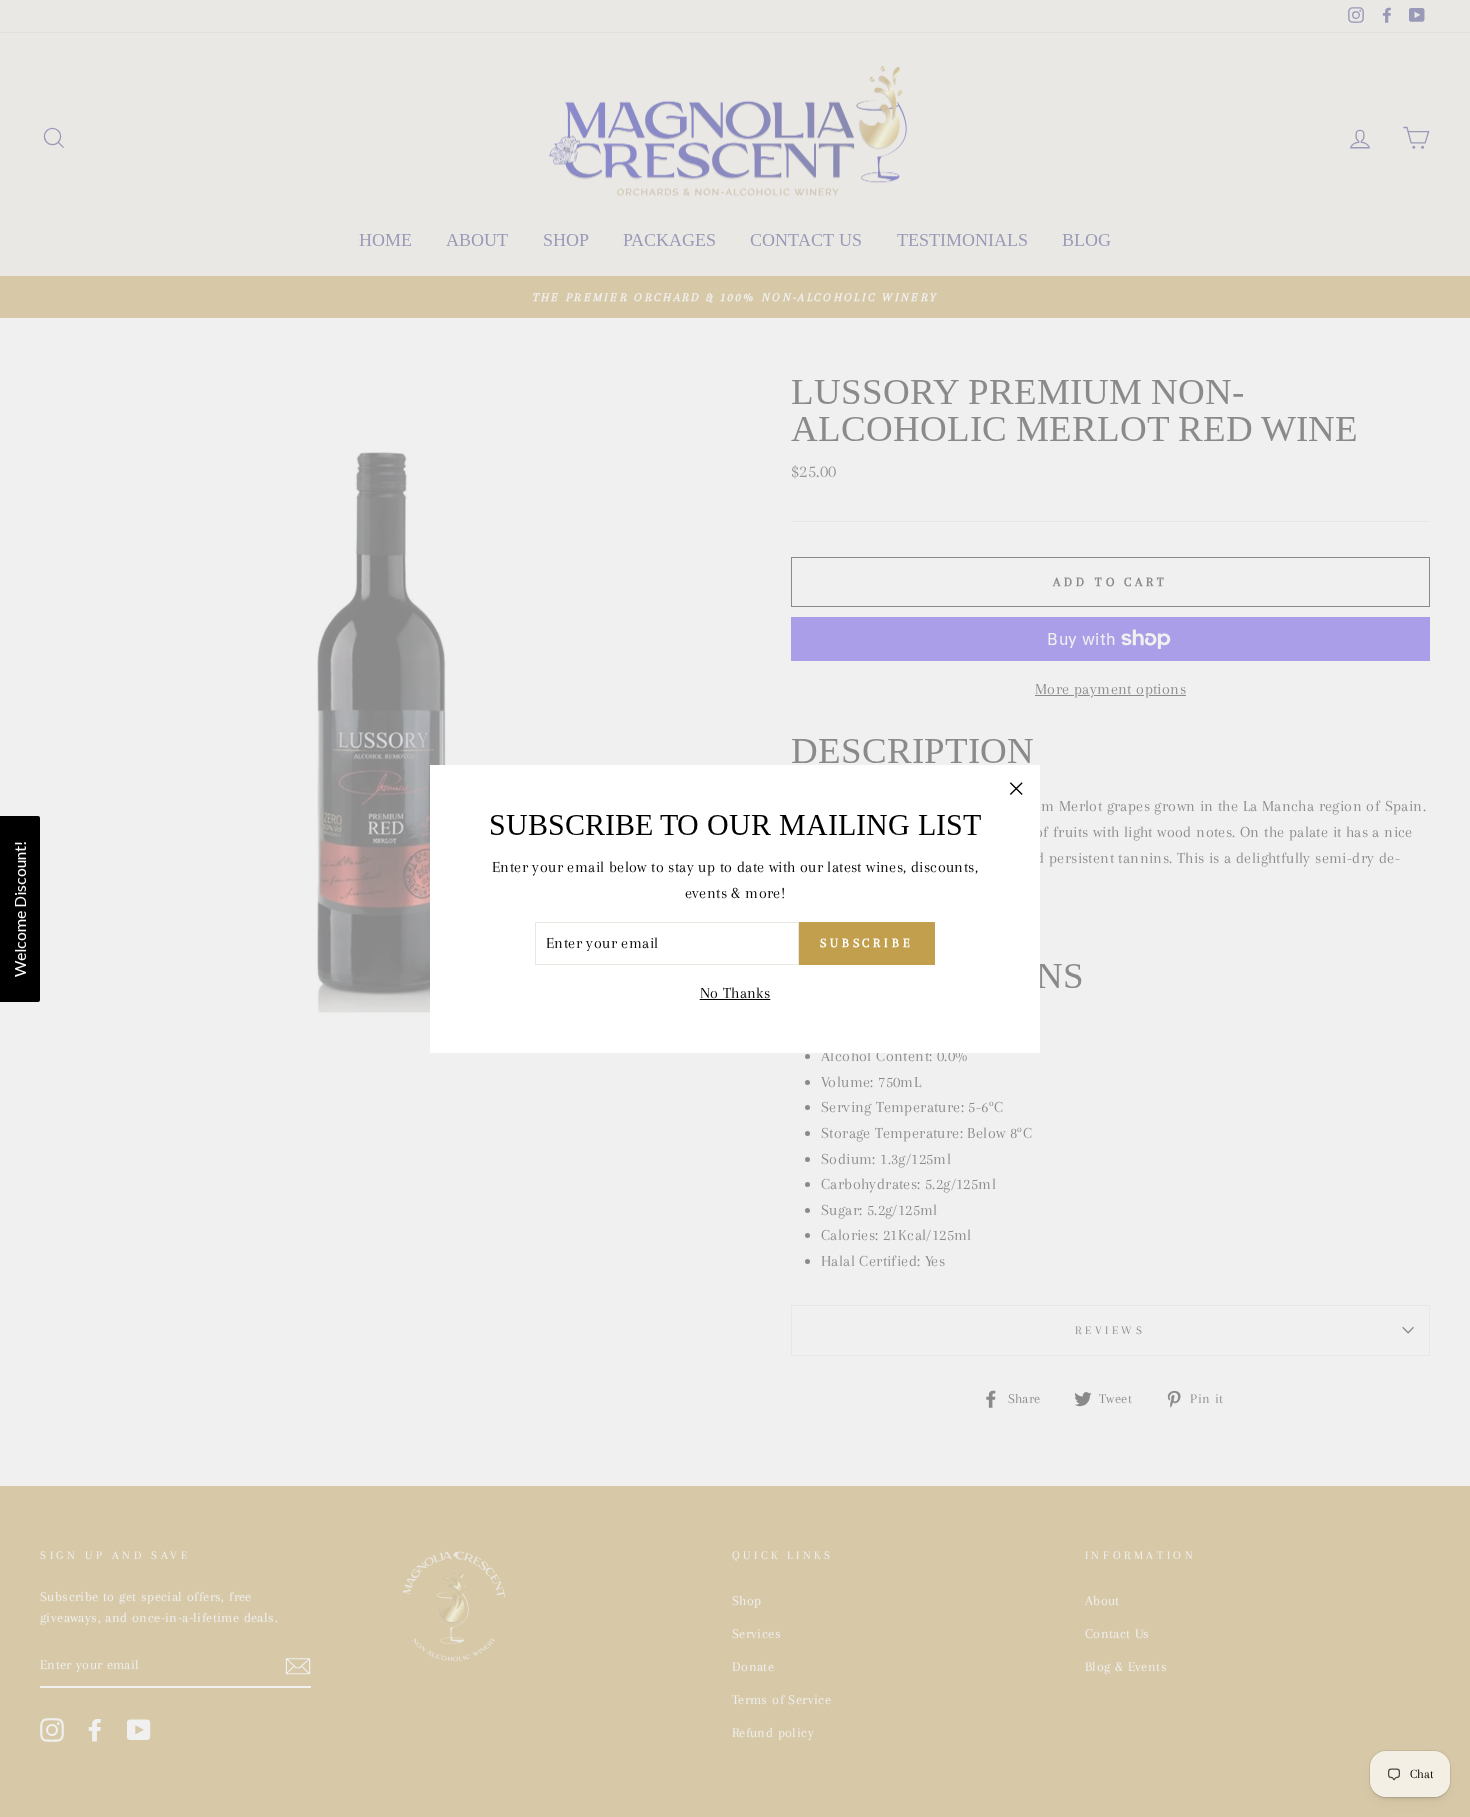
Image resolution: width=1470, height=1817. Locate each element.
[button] (20, 909)
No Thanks (735, 993)
